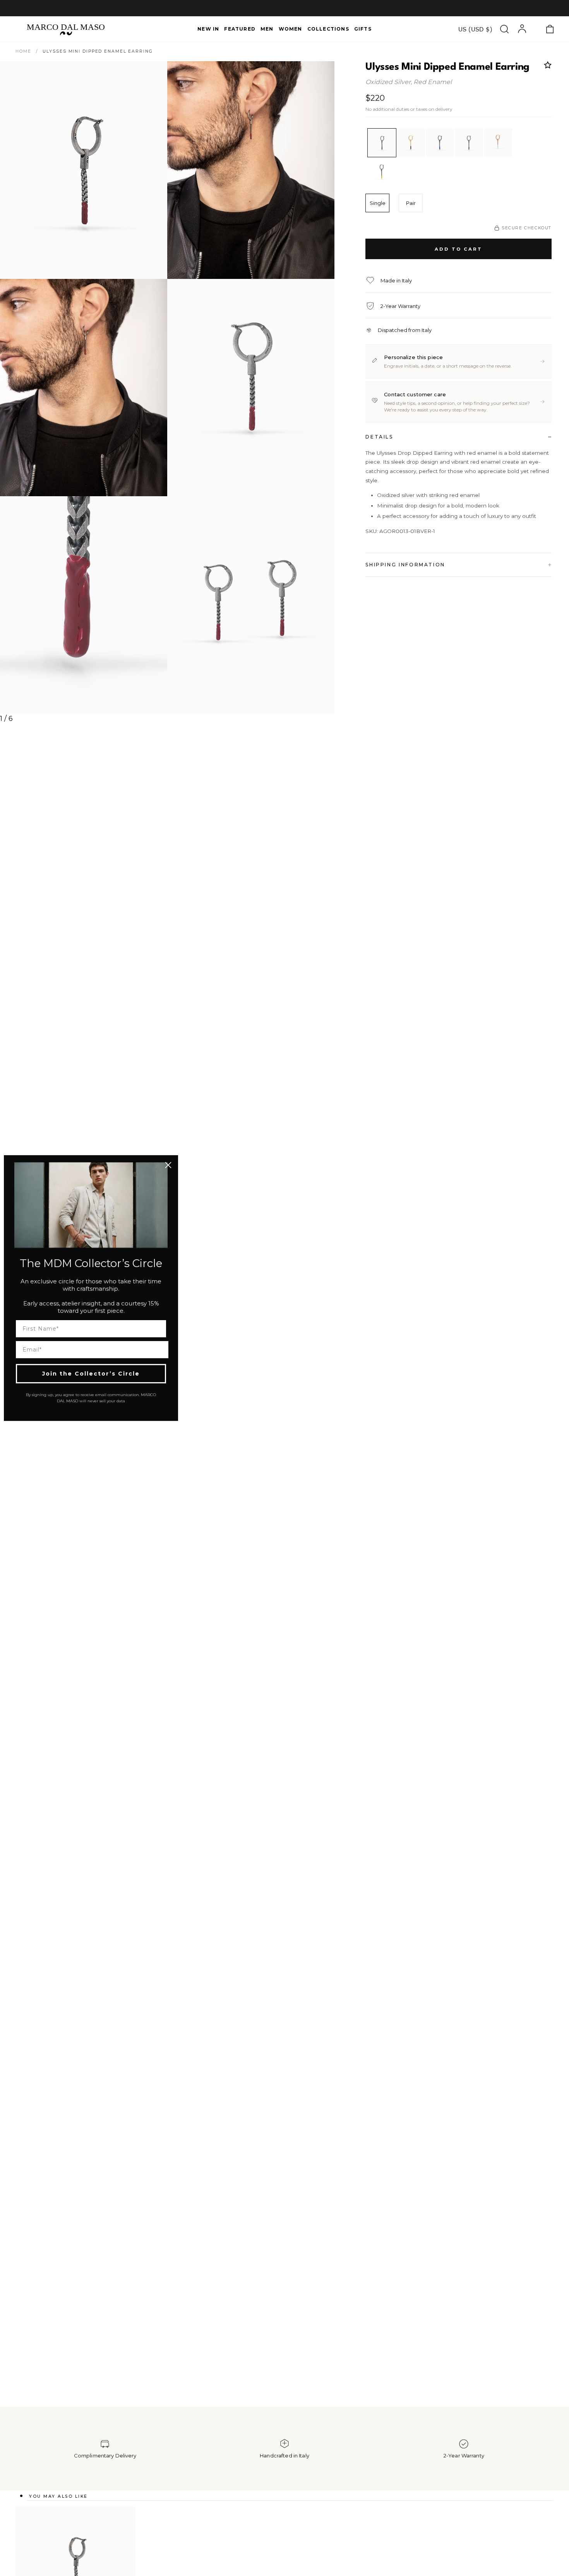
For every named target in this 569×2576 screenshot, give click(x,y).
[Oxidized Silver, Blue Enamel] (440, 143)
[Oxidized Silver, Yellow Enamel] (382, 172)
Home (23, 51)
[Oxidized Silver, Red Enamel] (382, 143)
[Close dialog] (168, 1165)
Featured (240, 29)
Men (267, 29)
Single (378, 203)
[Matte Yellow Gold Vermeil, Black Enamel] (411, 143)
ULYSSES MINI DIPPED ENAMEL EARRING (98, 51)
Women (290, 29)
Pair (411, 203)
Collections (328, 29)
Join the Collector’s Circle (91, 1374)
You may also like (58, 2496)
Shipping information (405, 565)
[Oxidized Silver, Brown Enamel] (469, 143)
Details (379, 437)
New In (208, 29)
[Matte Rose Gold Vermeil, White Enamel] (498, 143)
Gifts (363, 29)
